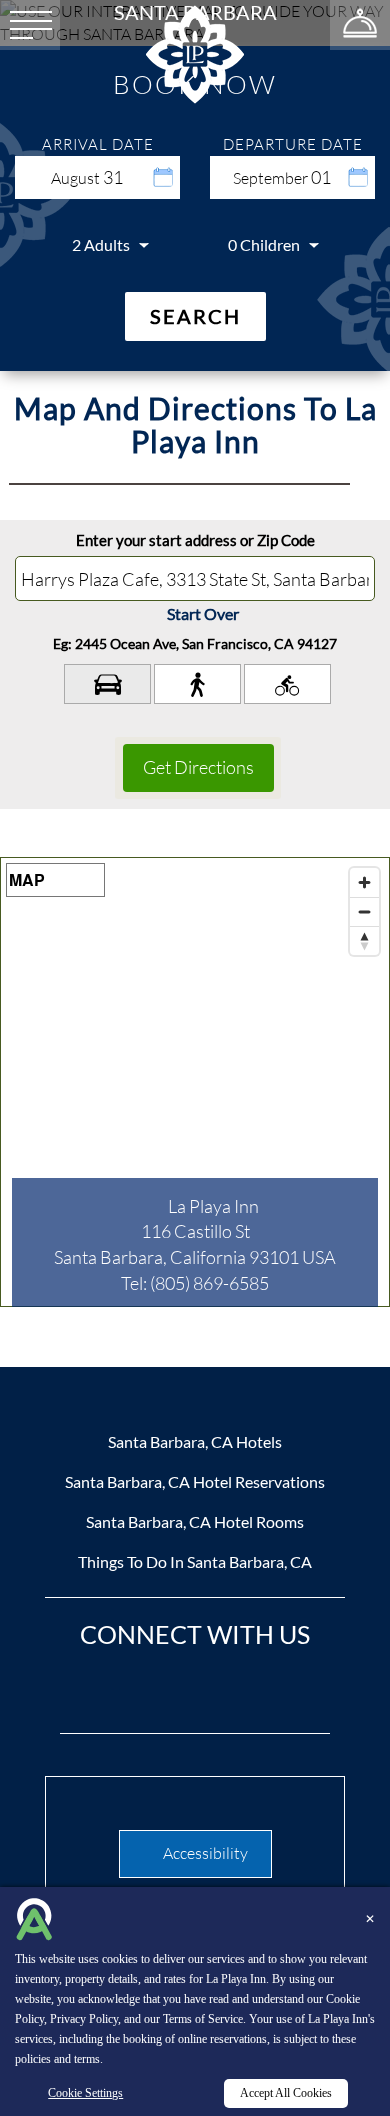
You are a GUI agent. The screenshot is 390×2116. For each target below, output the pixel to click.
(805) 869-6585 (209, 1283)
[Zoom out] (364, 911)
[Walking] (197, 684)
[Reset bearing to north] (364, 940)
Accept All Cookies (286, 2093)
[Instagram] (228, 1693)
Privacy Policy (84, 2019)
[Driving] (107, 684)
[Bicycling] (287, 684)
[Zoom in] (364, 882)
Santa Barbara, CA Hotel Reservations (195, 1481)
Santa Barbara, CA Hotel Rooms (195, 1521)
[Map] (195, 1082)
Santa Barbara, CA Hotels (195, 1441)
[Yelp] (293, 1693)
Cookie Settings (85, 2093)
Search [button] (195, 316)
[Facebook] (98, 1693)
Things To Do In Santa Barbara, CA (195, 1561)
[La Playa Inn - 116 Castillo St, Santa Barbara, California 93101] (195, 53)
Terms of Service (203, 2019)
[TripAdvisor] (163, 1693)
